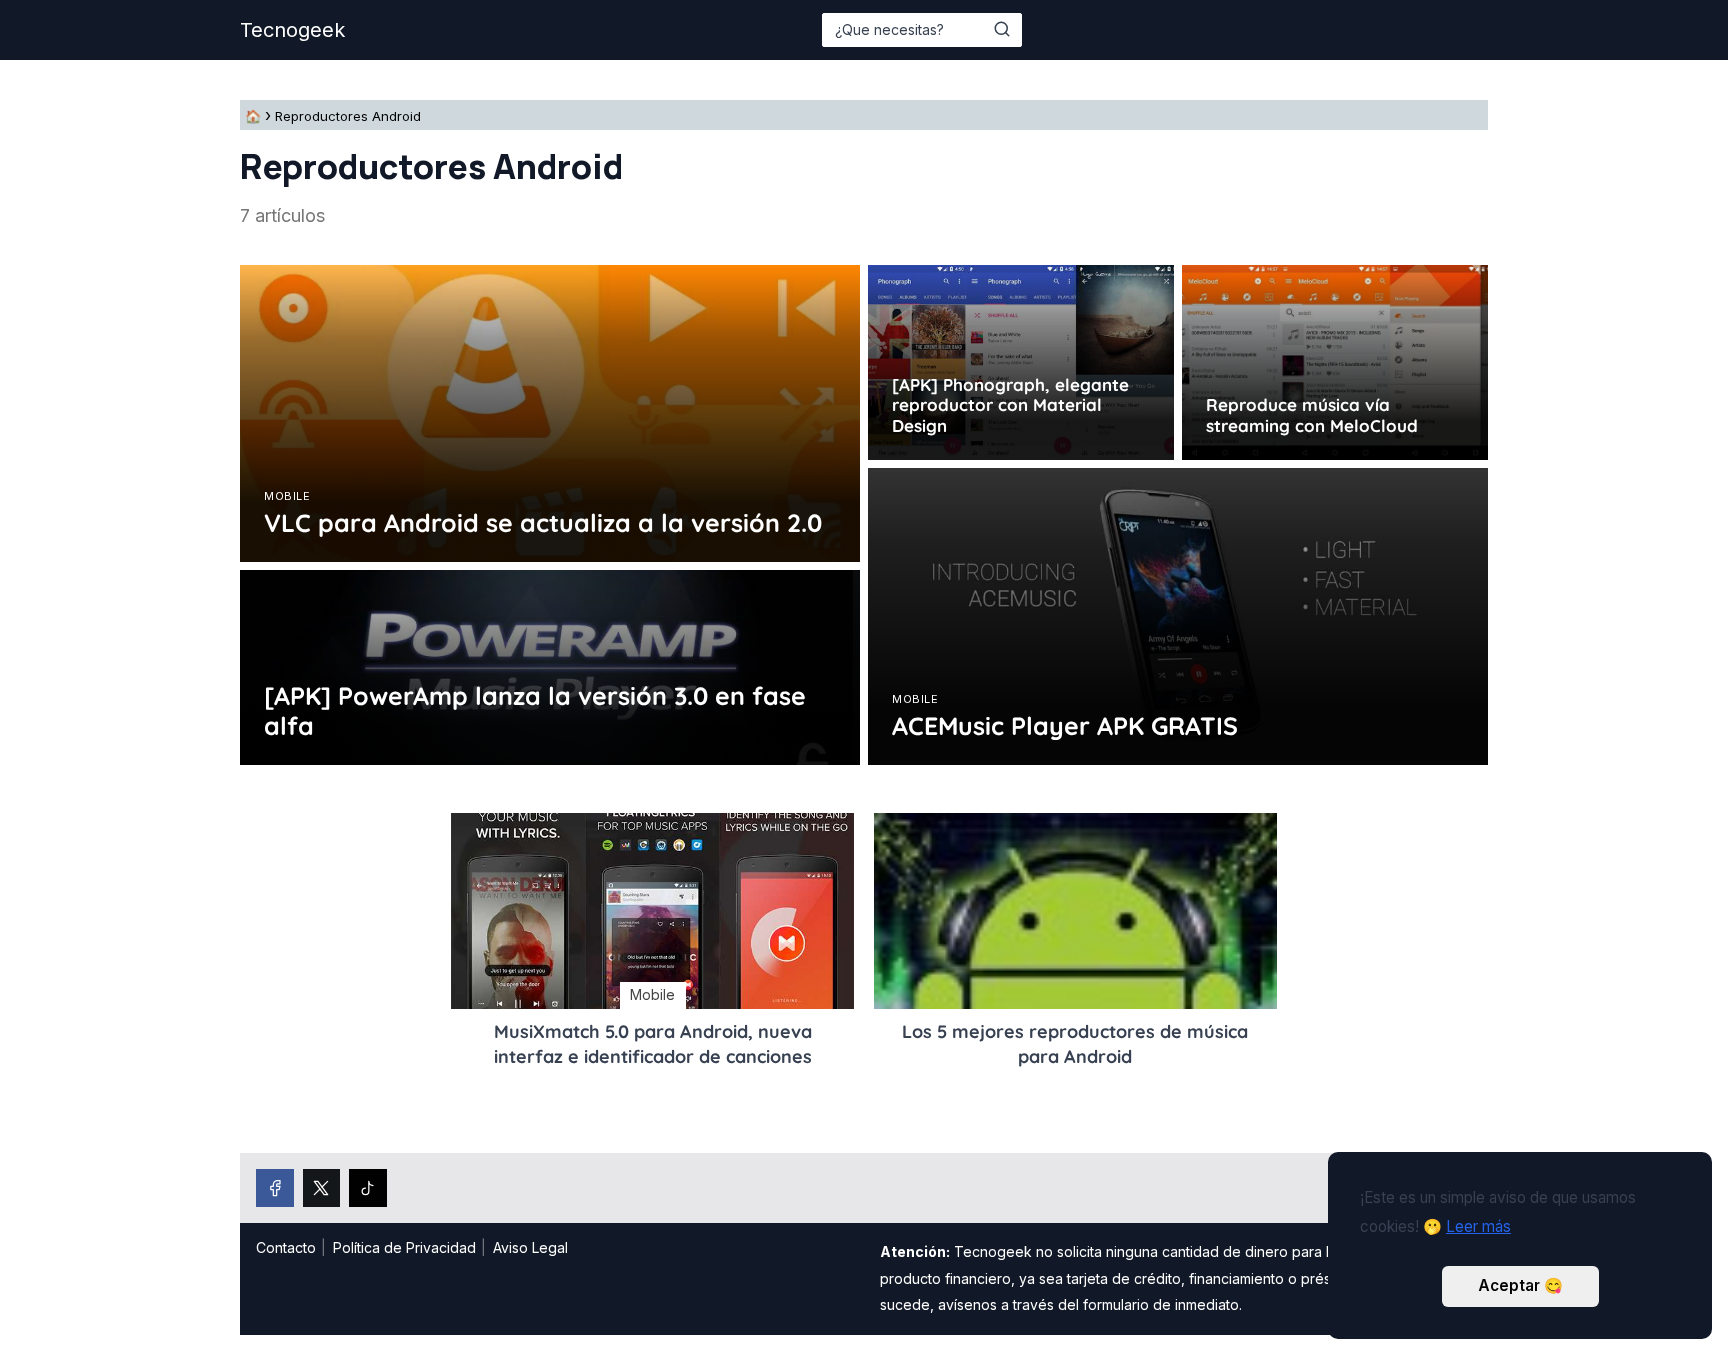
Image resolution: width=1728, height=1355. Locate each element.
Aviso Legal (530, 1247)
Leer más (1478, 1226)
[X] (322, 1188)
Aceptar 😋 (1520, 1285)
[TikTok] (368, 1188)
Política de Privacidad (404, 1247)
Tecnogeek (292, 30)
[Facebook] (275, 1188)
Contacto (286, 1247)
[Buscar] (1002, 29)
